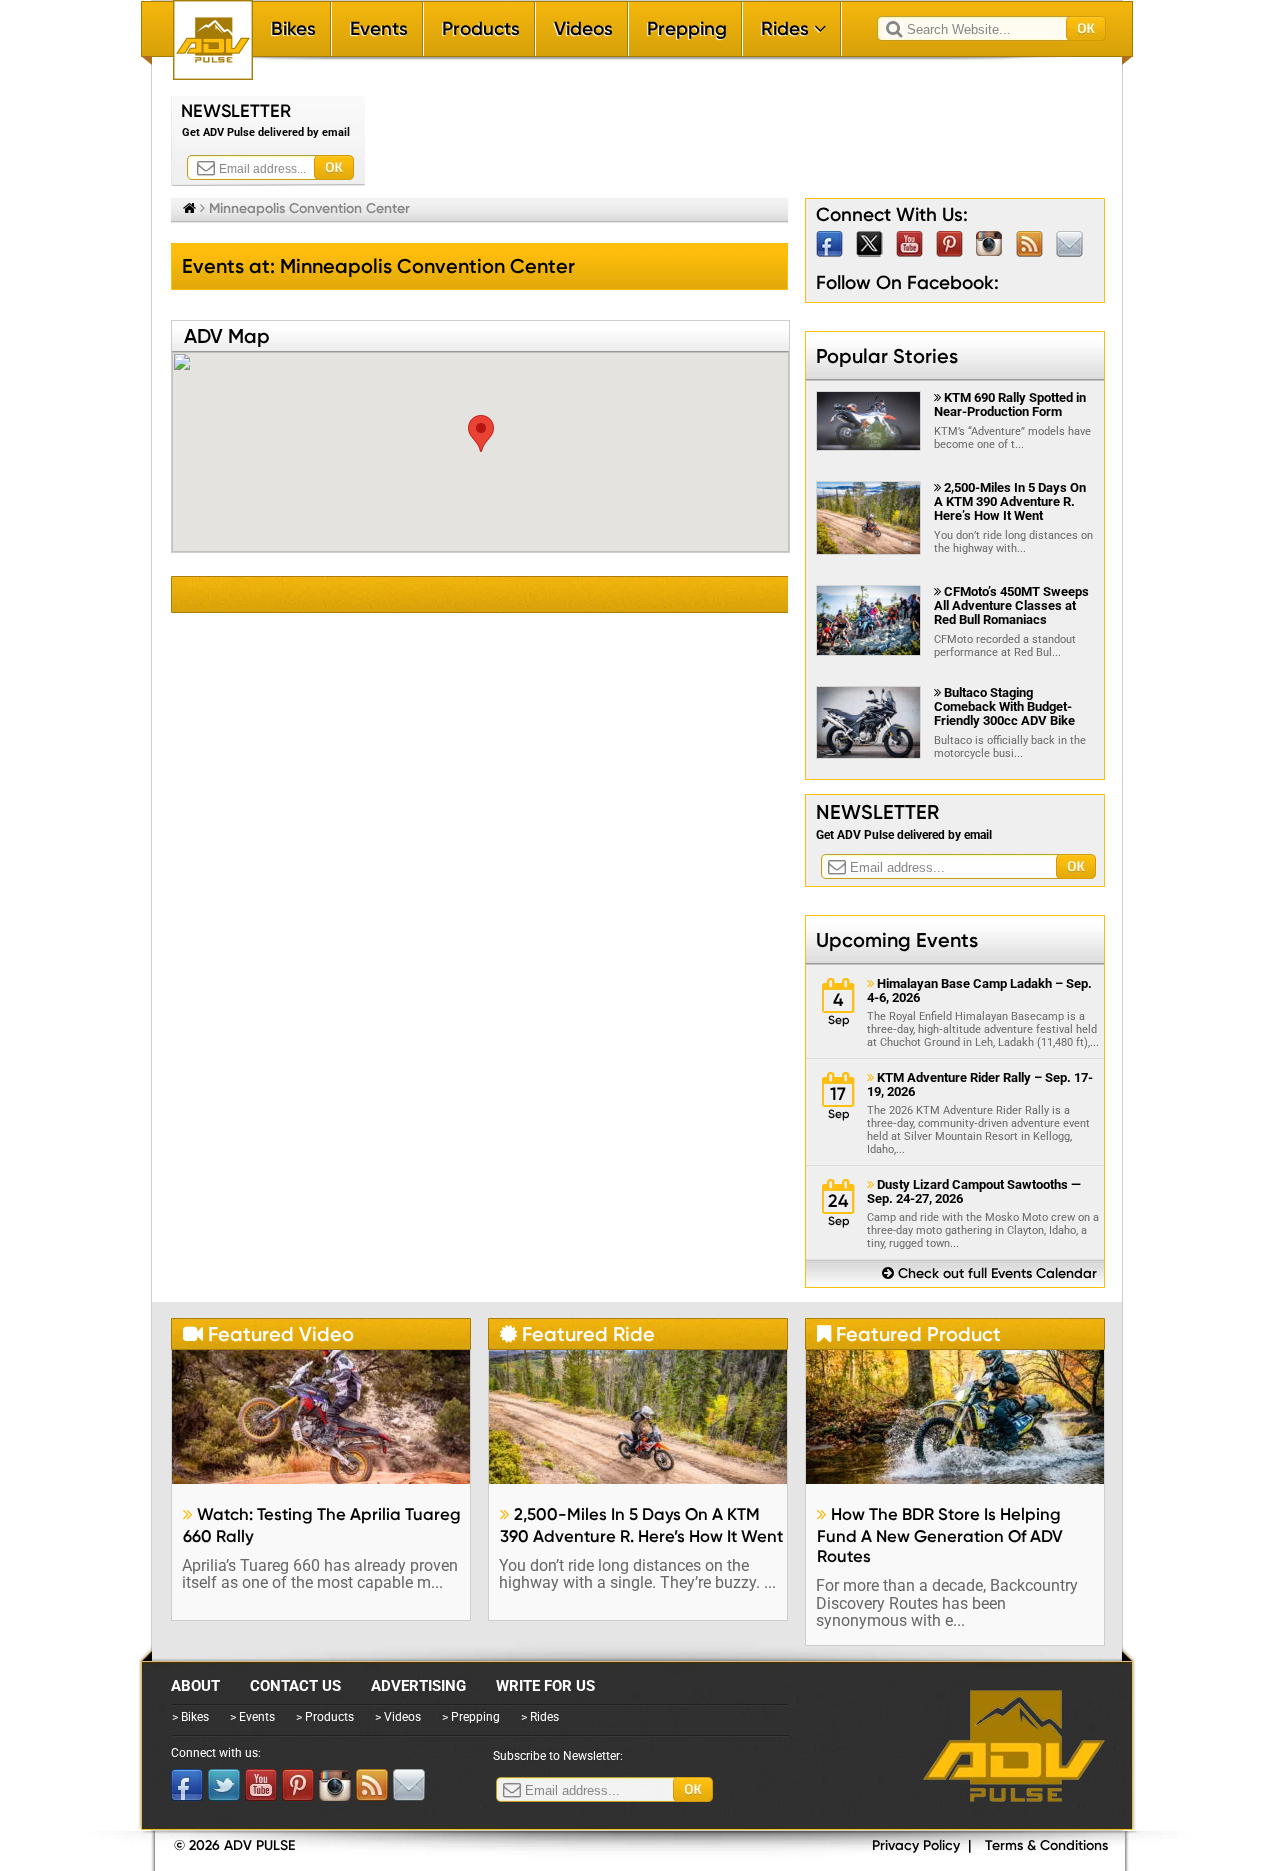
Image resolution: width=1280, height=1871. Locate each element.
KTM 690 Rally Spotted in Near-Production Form (1010, 404)
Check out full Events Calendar (989, 1273)
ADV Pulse (1014, 1746)
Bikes (293, 28)
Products (481, 28)
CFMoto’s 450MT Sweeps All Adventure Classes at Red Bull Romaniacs (1011, 605)
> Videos (398, 1717)
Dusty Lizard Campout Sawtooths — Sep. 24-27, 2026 (974, 1192)
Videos (583, 28)
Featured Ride (577, 1334)
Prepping (687, 28)
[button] (481, 433)
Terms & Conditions (1046, 1845)
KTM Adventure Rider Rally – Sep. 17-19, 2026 (980, 1085)
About (195, 1686)
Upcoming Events (897, 940)
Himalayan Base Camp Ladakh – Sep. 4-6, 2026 (979, 991)
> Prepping (471, 1717)
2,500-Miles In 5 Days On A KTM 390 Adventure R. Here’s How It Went (1010, 501)
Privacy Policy (916, 1845)
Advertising (418, 1686)
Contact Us (295, 1686)
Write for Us (545, 1686)
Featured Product (909, 1334)
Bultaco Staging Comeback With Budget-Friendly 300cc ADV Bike (1004, 706)
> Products (325, 1717)
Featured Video (268, 1334)
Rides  (793, 28)
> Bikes (190, 1717)
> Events (252, 1717)
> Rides (540, 1717)
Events (379, 28)
